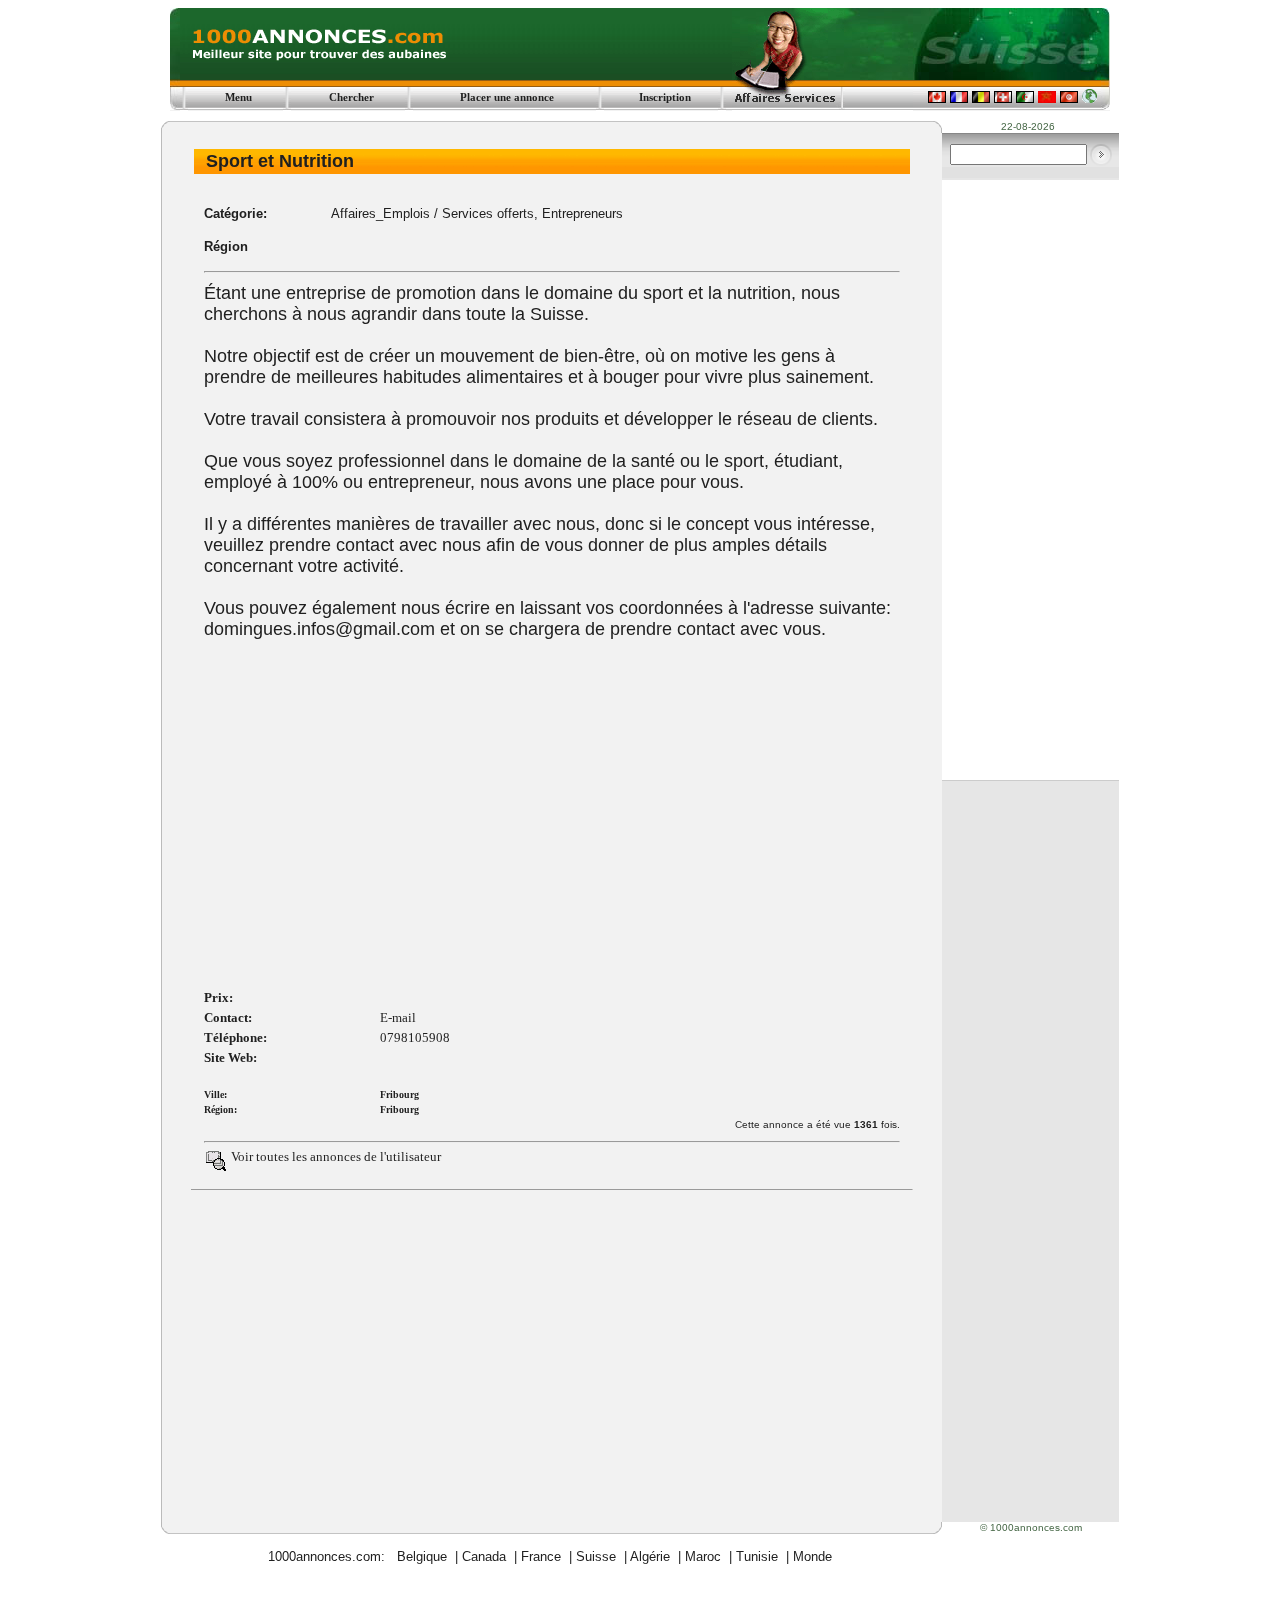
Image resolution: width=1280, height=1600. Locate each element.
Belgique (422, 1556)
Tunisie (757, 1556)
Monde (812, 1556)
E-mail (398, 1017)
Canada (484, 1556)
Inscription (665, 97)
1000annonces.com (324, 1556)
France (541, 1556)
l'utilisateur (410, 1156)
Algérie (650, 1556)
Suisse (596, 1556)
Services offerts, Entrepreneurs (532, 213)
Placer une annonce (507, 97)
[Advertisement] (552, 831)
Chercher (351, 97)
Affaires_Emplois (380, 213)
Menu (238, 97)
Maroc (703, 1556)
